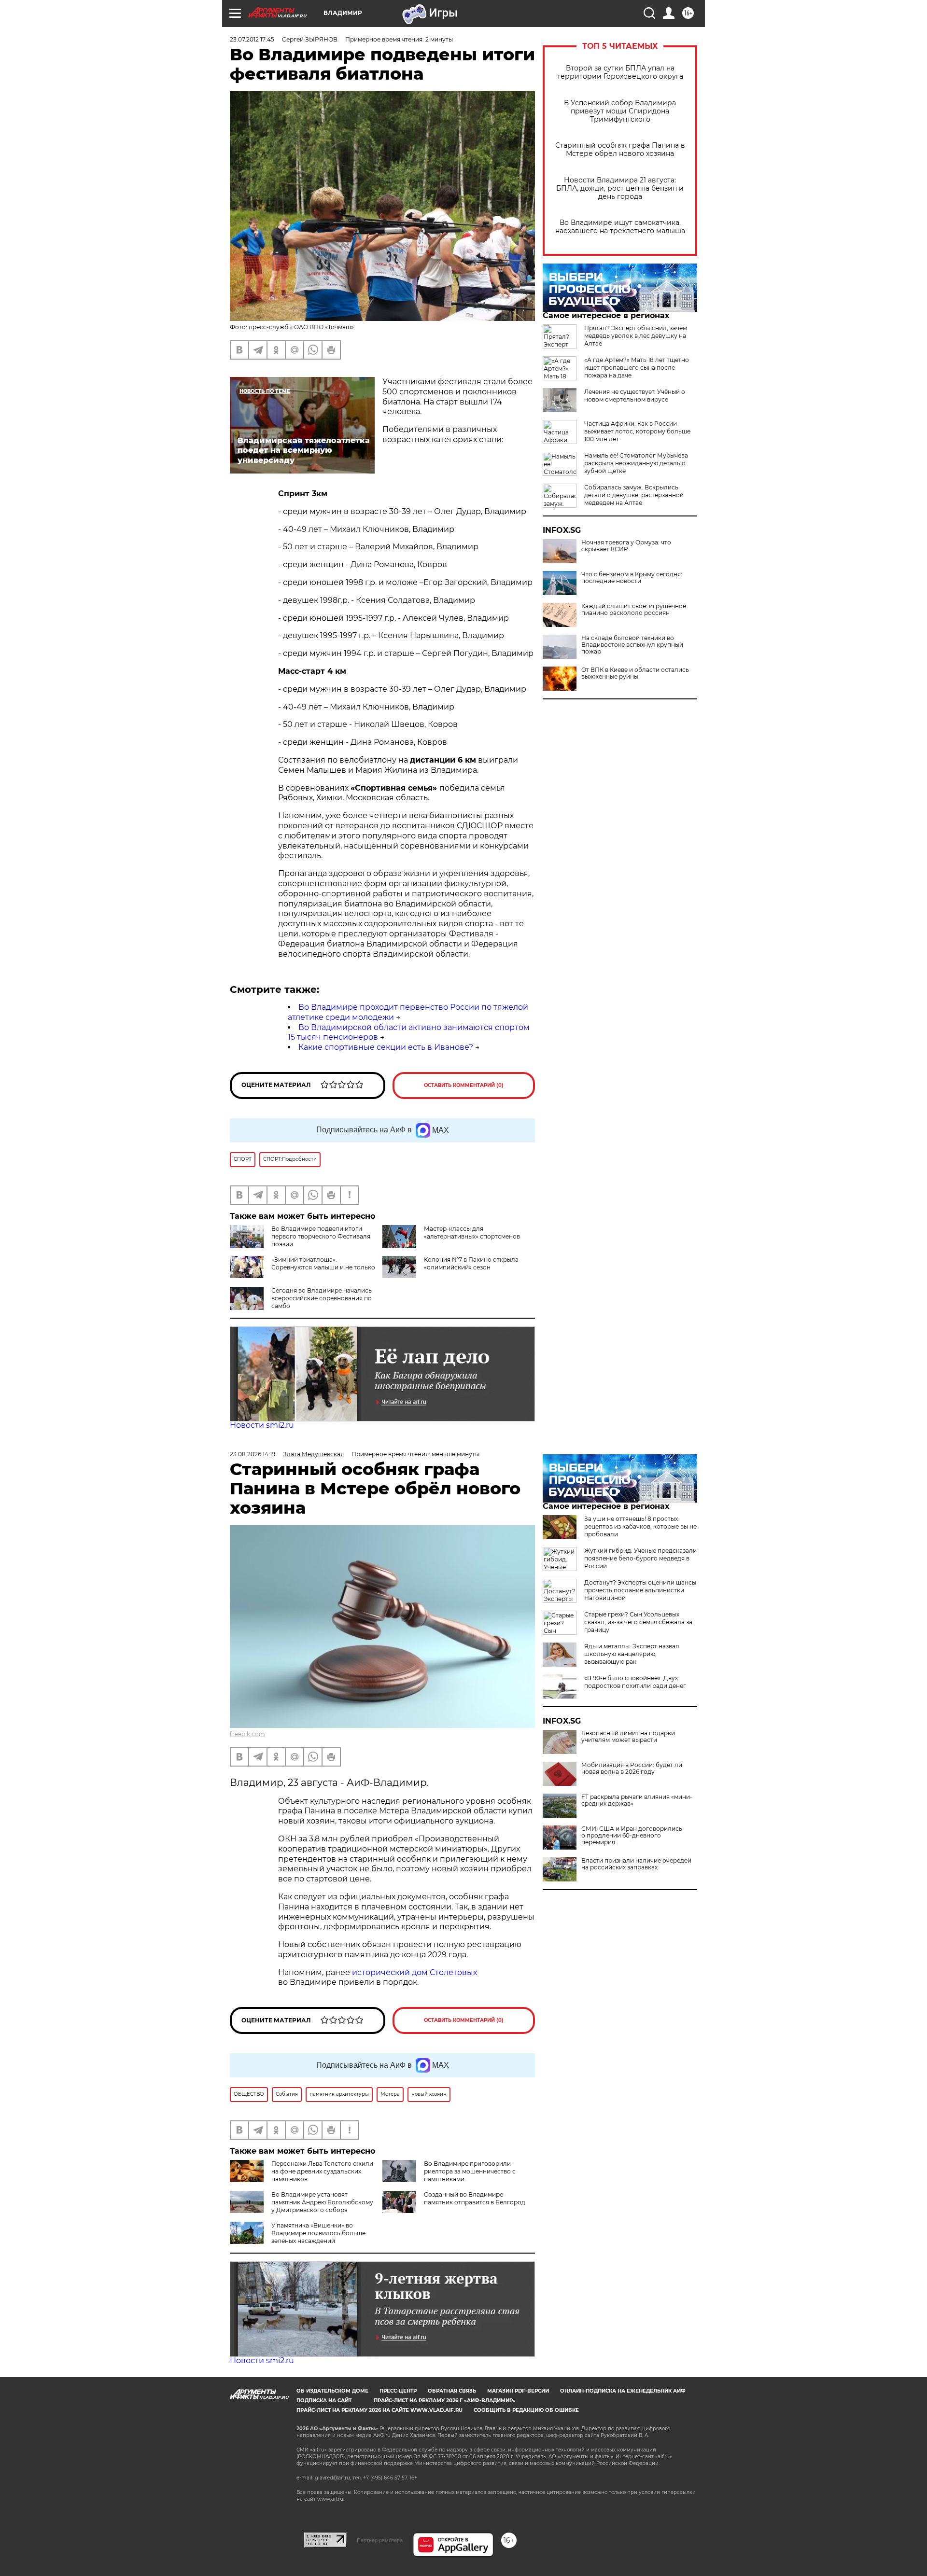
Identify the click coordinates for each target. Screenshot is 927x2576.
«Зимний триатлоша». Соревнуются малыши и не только (323, 1263)
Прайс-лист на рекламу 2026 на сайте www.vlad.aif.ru (379, 2410)
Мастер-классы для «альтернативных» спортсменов (472, 1232)
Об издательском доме (332, 2391)
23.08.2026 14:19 (253, 1454)
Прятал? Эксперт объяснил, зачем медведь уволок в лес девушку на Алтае (636, 336)
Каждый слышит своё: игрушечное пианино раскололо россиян (634, 610)
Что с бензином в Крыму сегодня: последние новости (632, 578)
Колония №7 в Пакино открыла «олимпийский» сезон (471, 1263)
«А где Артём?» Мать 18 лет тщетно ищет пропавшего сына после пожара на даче (637, 368)
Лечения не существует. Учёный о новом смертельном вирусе (635, 396)
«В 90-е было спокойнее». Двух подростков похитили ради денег (635, 1682)
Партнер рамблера (380, 2540)
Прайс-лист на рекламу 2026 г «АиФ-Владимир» (445, 2401)
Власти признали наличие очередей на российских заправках (636, 1864)
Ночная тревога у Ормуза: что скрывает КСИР (626, 546)
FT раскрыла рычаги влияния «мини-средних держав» (637, 1800)
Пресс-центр (398, 2391)
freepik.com (247, 1734)
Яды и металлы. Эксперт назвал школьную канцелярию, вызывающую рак (632, 1654)
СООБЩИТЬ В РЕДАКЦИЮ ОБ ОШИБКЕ (526, 2410)
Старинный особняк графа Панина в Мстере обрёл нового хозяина (620, 150)
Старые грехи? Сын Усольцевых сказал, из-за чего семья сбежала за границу (638, 1622)
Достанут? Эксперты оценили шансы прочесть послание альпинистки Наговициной (640, 1590)
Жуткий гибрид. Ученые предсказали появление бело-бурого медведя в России (640, 1558)
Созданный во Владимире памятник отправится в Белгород (475, 2198)
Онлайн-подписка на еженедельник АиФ (623, 2391)
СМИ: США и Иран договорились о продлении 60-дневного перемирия (632, 1836)
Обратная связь (452, 2391)
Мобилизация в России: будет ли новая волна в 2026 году (632, 1768)
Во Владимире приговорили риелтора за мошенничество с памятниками (470, 2171)
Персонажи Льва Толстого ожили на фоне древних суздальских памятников (322, 2171)
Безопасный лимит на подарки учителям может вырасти (628, 1737)
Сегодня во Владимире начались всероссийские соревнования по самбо (322, 1298)
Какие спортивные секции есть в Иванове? (386, 1047)
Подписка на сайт (324, 2401)
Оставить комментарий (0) (464, 1085)
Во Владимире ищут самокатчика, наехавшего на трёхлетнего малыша (620, 227)
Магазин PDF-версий (518, 2391)
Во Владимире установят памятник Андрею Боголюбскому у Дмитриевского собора (322, 2202)
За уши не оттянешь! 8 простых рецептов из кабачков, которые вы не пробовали (640, 1526)
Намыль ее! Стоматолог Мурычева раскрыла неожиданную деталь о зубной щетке (636, 463)
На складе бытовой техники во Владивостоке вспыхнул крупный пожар (632, 645)
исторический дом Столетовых (414, 1972)
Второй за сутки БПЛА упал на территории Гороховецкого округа (620, 72)
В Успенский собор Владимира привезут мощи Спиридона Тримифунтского (620, 111)
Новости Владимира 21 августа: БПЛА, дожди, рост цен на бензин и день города (620, 188)
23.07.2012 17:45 (252, 39)
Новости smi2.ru (262, 1425)
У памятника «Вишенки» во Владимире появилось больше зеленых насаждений (318, 2233)
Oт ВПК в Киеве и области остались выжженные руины (635, 673)
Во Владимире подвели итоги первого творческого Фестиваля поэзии (321, 1236)
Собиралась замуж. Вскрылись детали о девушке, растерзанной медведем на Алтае (634, 495)
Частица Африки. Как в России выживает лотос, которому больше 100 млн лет (637, 431)
